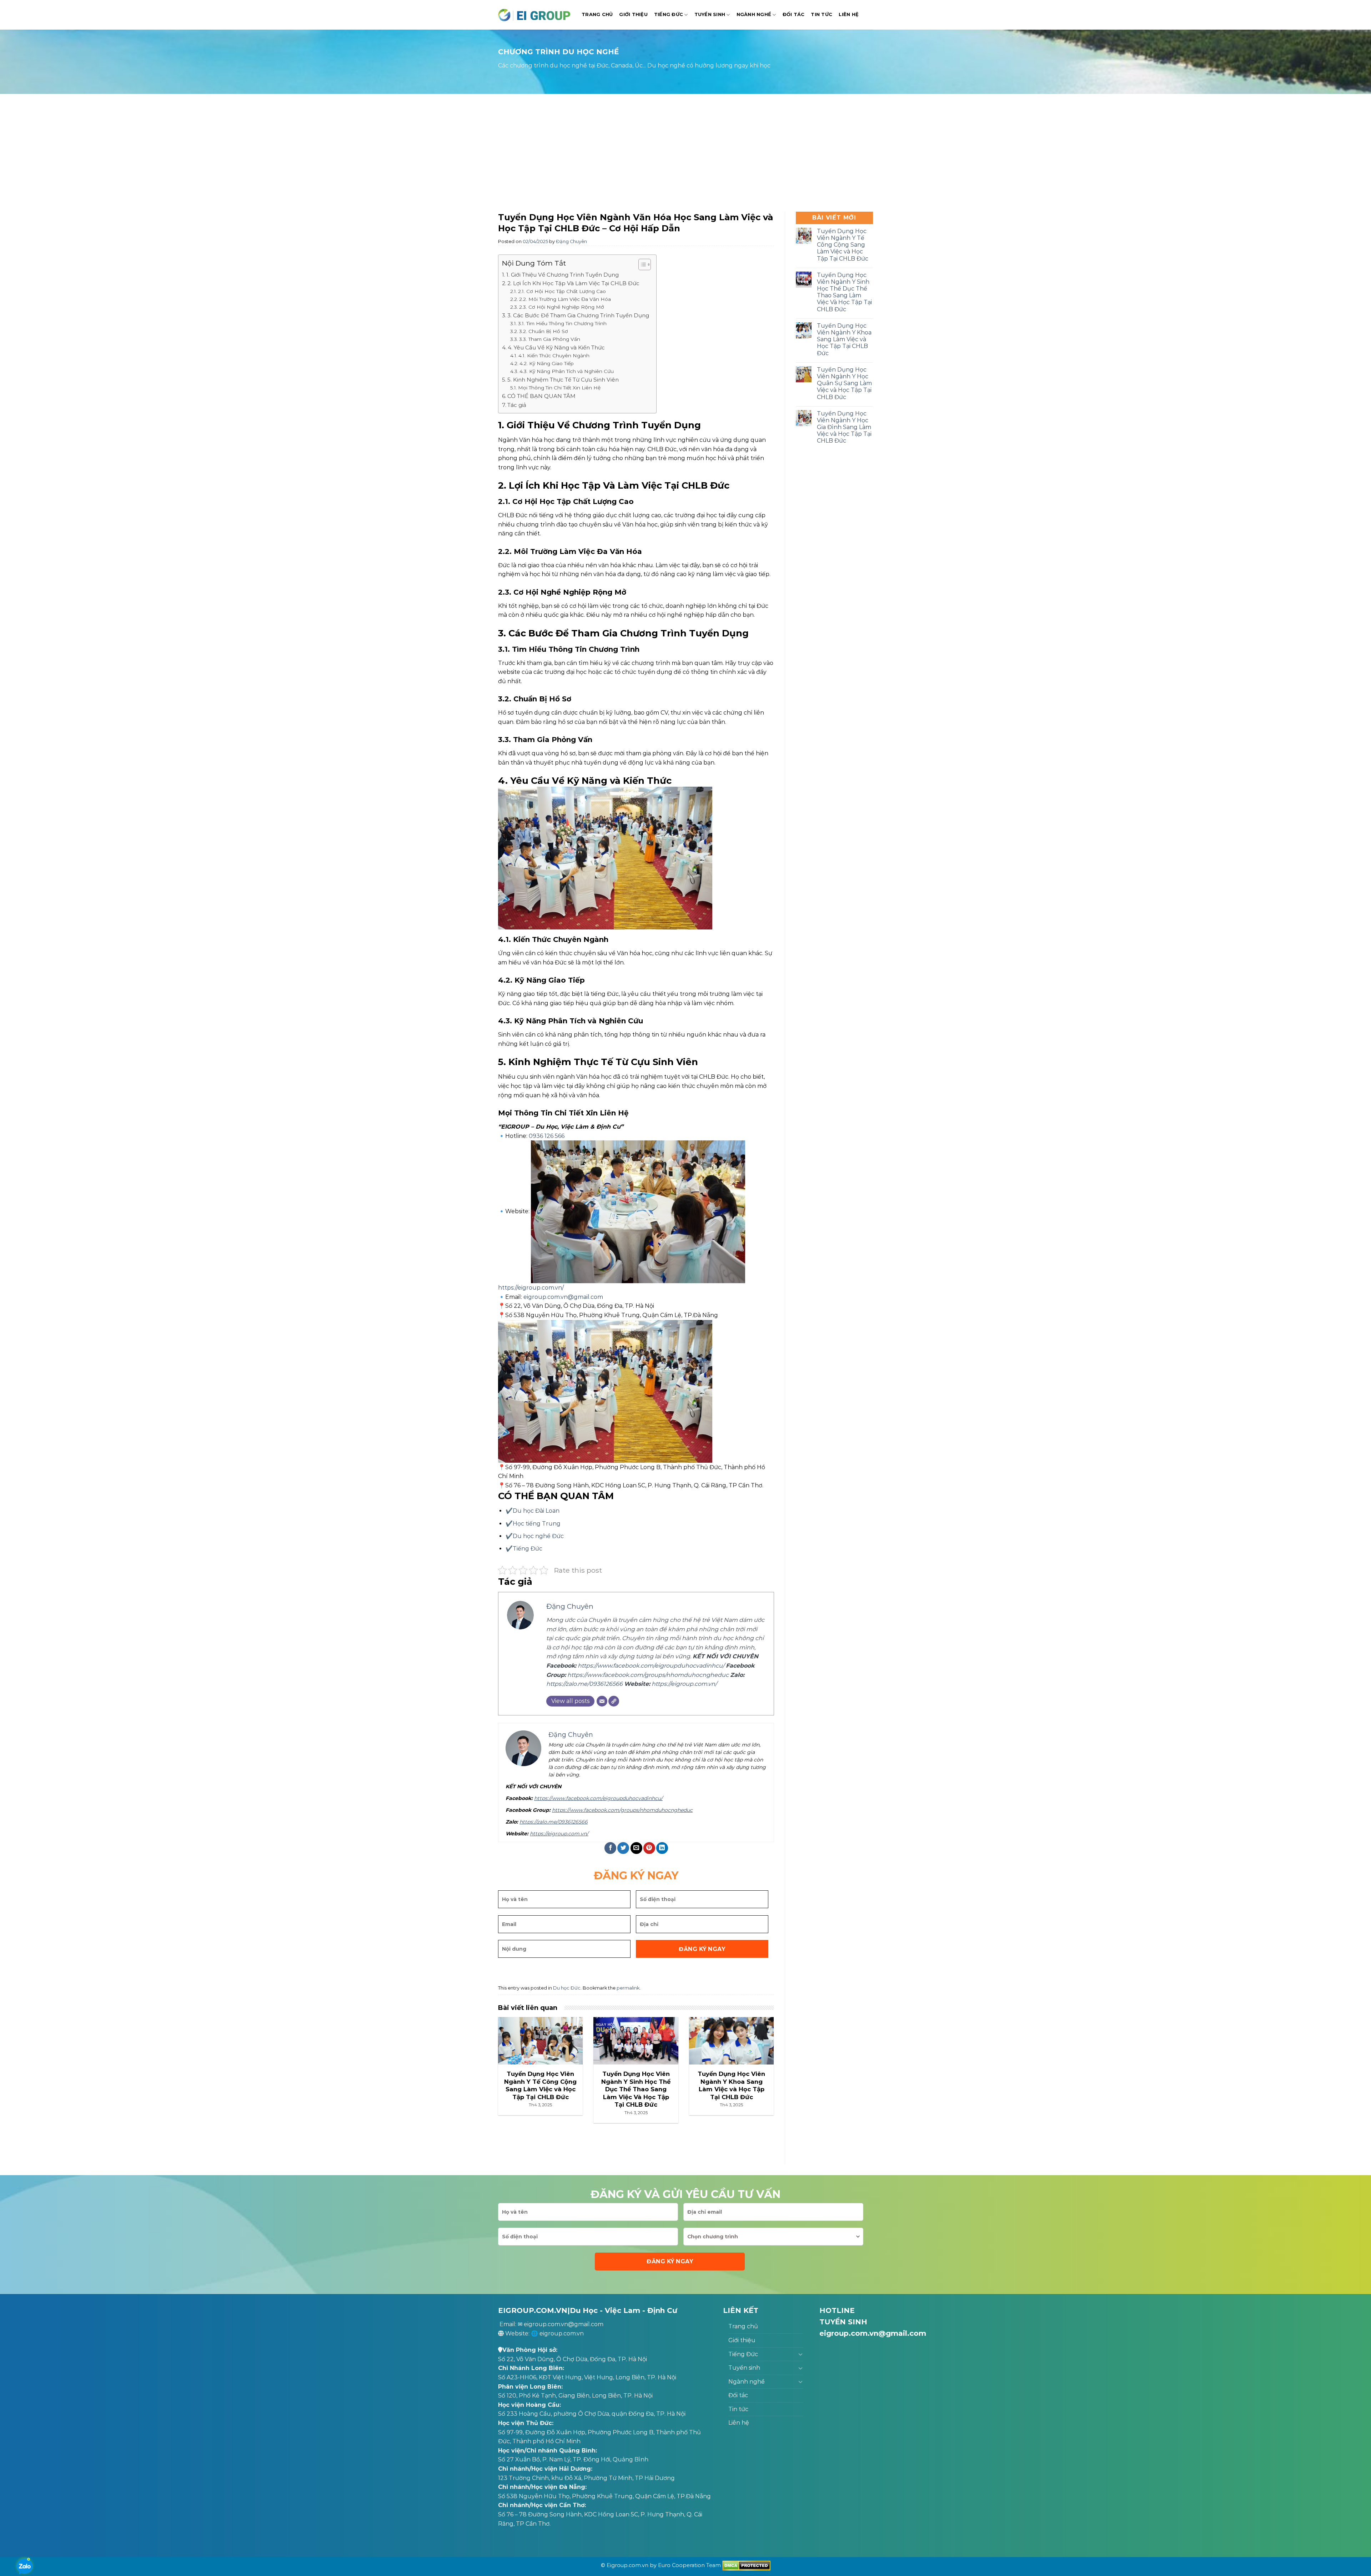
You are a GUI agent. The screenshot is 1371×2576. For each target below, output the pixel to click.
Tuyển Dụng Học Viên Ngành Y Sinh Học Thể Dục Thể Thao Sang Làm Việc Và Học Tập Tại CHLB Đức (844, 292)
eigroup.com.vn (562, 2333)
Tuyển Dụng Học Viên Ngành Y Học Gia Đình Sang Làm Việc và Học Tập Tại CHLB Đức (844, 427)
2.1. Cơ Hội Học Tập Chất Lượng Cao (562, 291)
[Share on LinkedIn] (662, 1848)
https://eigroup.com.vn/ (531, 1288)
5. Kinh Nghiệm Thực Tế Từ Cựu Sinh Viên (563, 380)
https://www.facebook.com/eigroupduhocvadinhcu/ (651, 1666)
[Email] (602, 1701)
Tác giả (517, 405)
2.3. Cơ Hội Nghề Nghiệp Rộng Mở (562, 307)
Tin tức (822, 14)
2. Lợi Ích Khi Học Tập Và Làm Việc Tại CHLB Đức (573, 283)
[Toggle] (800, 2354)
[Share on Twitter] (623, 1848)
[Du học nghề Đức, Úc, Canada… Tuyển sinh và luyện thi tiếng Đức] (534, 15)
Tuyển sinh (710, 14)
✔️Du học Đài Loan (533, 1511)
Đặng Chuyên (571, 241)
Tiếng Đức (669, 14)
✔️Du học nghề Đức (535, 1536)
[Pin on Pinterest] (649, 1848)
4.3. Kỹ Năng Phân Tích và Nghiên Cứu (567, 371)
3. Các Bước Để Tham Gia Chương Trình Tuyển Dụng (578, 315)
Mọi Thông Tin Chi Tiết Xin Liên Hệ (559, 388)
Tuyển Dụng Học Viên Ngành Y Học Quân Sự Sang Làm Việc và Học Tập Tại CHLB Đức (844, 383)
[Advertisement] (685, 155)
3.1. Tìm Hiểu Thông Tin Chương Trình (562, 323)
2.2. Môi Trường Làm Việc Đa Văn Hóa (565, 299)
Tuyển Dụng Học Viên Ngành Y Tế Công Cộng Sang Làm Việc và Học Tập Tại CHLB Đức (843, 245)
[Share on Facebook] (610, 1848)
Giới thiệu (633, 14)
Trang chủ (597, 14)
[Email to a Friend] (636, 1848)
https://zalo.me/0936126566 (584, 1684)
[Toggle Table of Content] (641, 264)
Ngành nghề (754, 14)
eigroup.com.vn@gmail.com (563, 1297)
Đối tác (794, 14)
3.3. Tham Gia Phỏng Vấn (550, 339)
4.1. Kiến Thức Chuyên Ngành (554, 356)
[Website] (614, 1701)
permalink (628, 1988)
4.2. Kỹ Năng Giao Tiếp (547, 363)
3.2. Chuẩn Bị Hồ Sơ (544, 331)
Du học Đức (567, 1988)
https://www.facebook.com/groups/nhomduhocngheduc (648, 1675)
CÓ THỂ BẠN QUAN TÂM (541, 396)
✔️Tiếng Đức (524, 1549)
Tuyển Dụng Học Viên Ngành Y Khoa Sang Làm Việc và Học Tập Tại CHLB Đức (844, 339)
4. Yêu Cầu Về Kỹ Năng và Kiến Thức (556, 347)
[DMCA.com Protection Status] (746, 2565)
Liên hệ (849, 14)
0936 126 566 (547, 1136)
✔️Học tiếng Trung (533, 1524)
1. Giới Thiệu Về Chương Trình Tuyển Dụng (563, 275)
